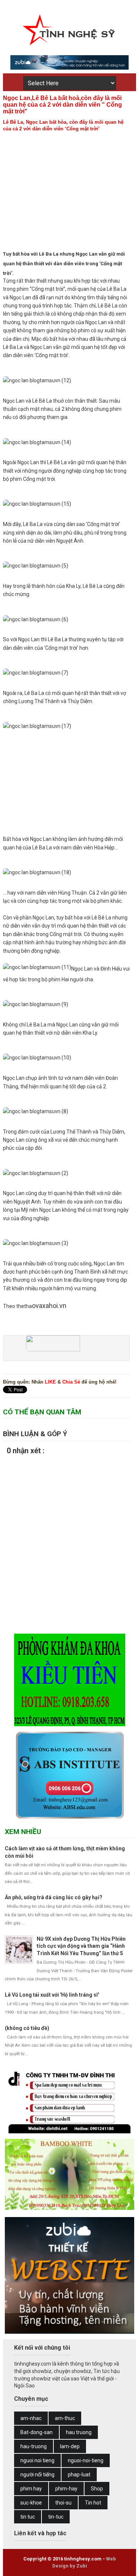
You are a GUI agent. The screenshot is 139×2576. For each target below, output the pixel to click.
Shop (97, 2489)
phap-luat (79, 2475)
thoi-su (63, 2503)
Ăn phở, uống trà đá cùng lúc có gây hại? (54, 1897)
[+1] (44, 1351)
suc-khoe (31, 2503)
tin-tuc (56, 2517)
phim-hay (66, 2489)
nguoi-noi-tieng (86, 2460)
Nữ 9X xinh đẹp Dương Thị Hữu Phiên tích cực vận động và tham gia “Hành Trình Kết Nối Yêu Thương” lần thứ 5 (81, 1946)
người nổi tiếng (37, 2475)
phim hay (31, 2489)
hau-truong (34, 2446)
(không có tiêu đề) (27, 2028)
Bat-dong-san (37, 2432)
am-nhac (31, 2418)
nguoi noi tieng (37, 2460)
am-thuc (65, 2418)
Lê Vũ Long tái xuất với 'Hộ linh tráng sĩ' (52, 1995)
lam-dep (70, 2446)
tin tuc (28, 2517)
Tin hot (93, 2503)
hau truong (79, 2432)
